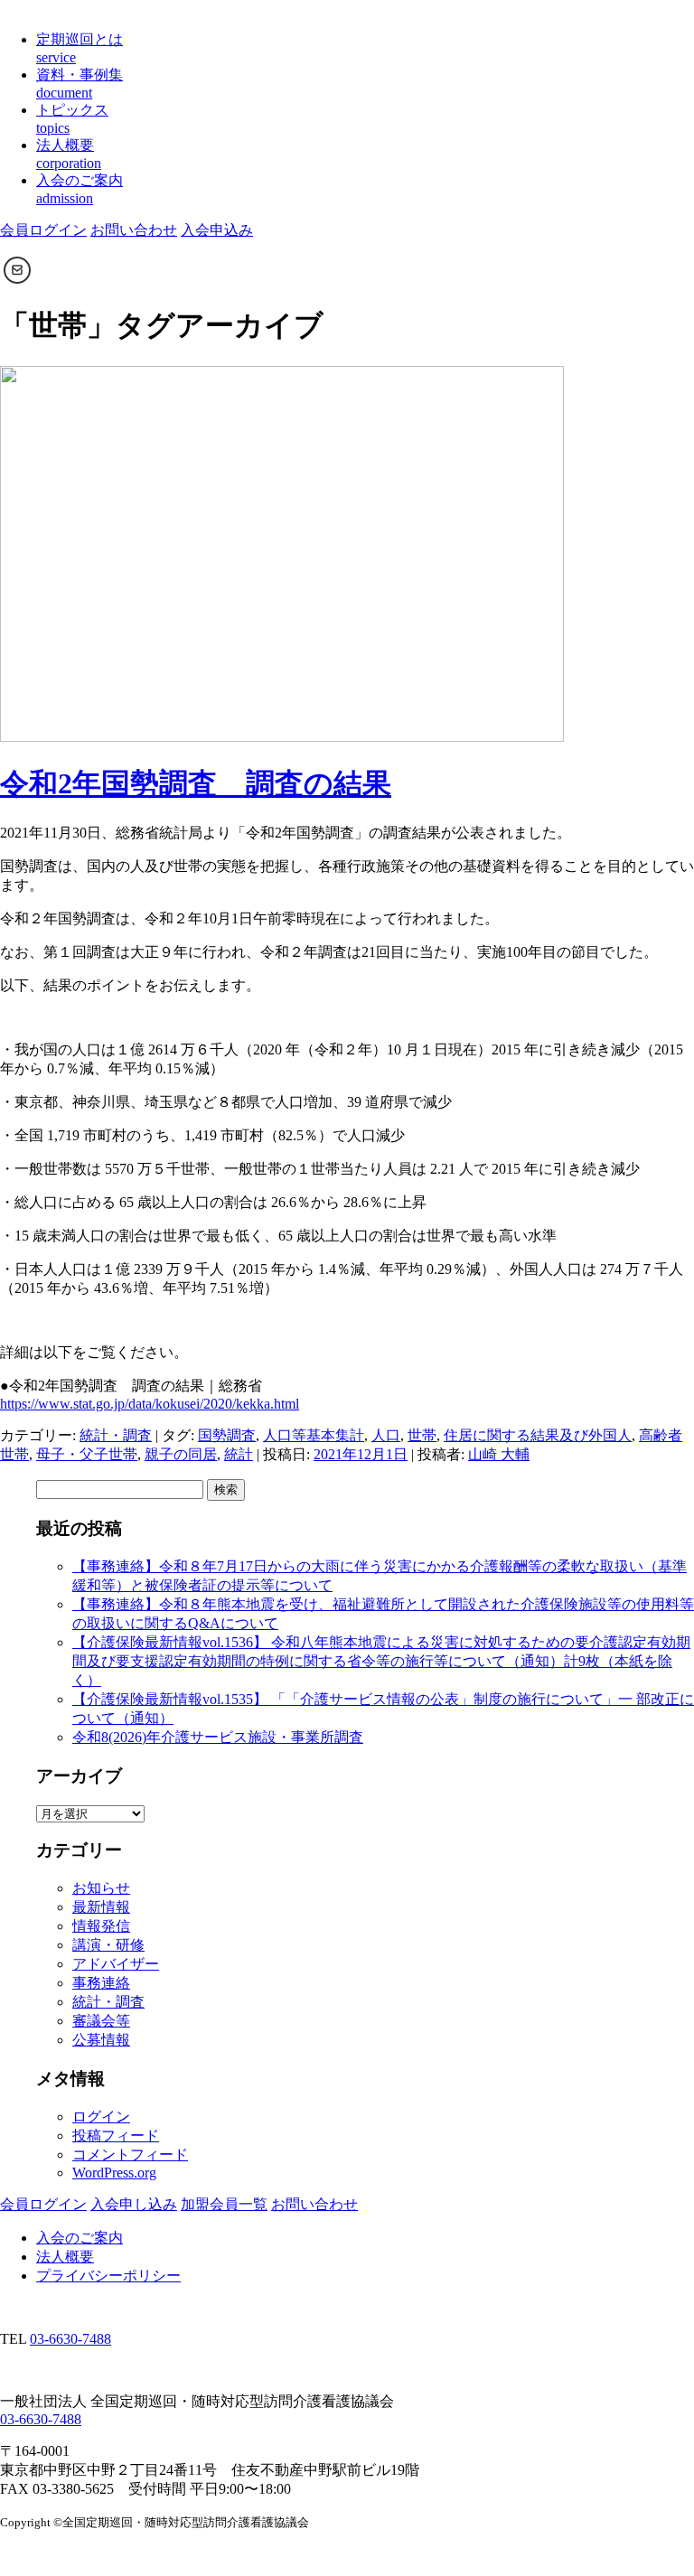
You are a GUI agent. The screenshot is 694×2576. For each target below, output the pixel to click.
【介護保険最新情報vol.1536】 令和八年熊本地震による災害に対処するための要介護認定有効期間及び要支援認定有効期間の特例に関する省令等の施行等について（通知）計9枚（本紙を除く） (381, 1661)
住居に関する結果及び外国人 (538, 1435)
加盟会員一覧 (224, 2204)
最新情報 (101, 1907)
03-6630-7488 (70, 2339)
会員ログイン (43, 230)
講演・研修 (108, 1945)
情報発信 (101, 1926)
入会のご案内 (80, 2238)
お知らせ (101, 1888)
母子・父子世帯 (87, 1454)
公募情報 (101, 2040)
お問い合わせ (134, 230)
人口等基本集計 (314, 1435)
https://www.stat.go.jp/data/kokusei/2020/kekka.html (150, 1404)
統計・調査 (116, 1435)
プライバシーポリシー (108, 2276)
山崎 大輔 (499, 1454)
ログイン (101, 2117)
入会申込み (217, 230)
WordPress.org (114, 2173)
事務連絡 (101, 1983)
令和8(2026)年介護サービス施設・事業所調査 (218, 1737)
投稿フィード (116, 2136)
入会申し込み (134, 2204)
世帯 (422, 1435)
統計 (239, 1454)
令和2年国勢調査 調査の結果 (196, 783)
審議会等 (101, 2021)
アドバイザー (116, 1964)
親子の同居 (181, 1454)
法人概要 (65, 2257)
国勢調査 (227, 1435)
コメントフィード (130, 2154)
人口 (386, 1435)
